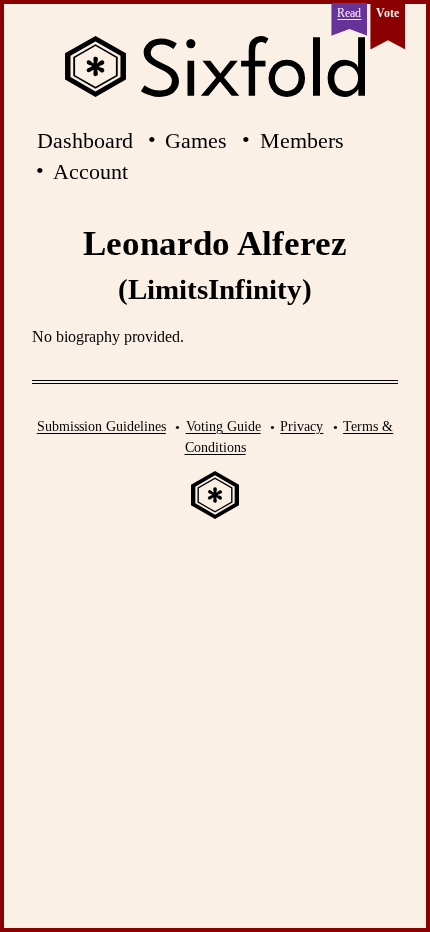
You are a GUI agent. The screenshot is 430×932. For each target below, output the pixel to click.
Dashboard (85, 140)
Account (90, 171)
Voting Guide (223, 426)
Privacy (301, 426)
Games (196, 140)
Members (302, 140)
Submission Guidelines (101, 426)
